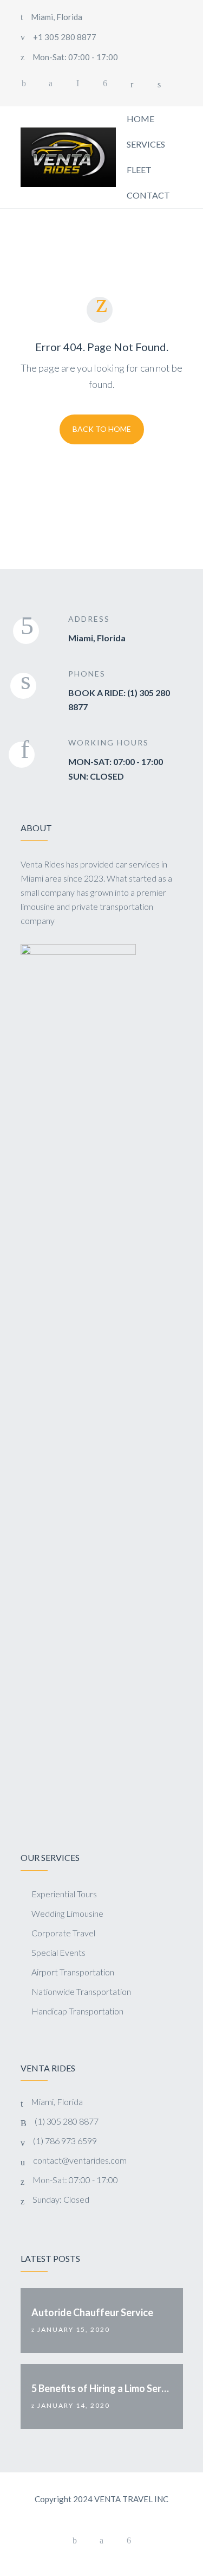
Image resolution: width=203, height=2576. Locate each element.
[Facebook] (24, 84)
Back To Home (102, 429)
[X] (51, 84)
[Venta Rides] (68, 157)
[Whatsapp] (78, 84)
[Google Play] (105, 84)
